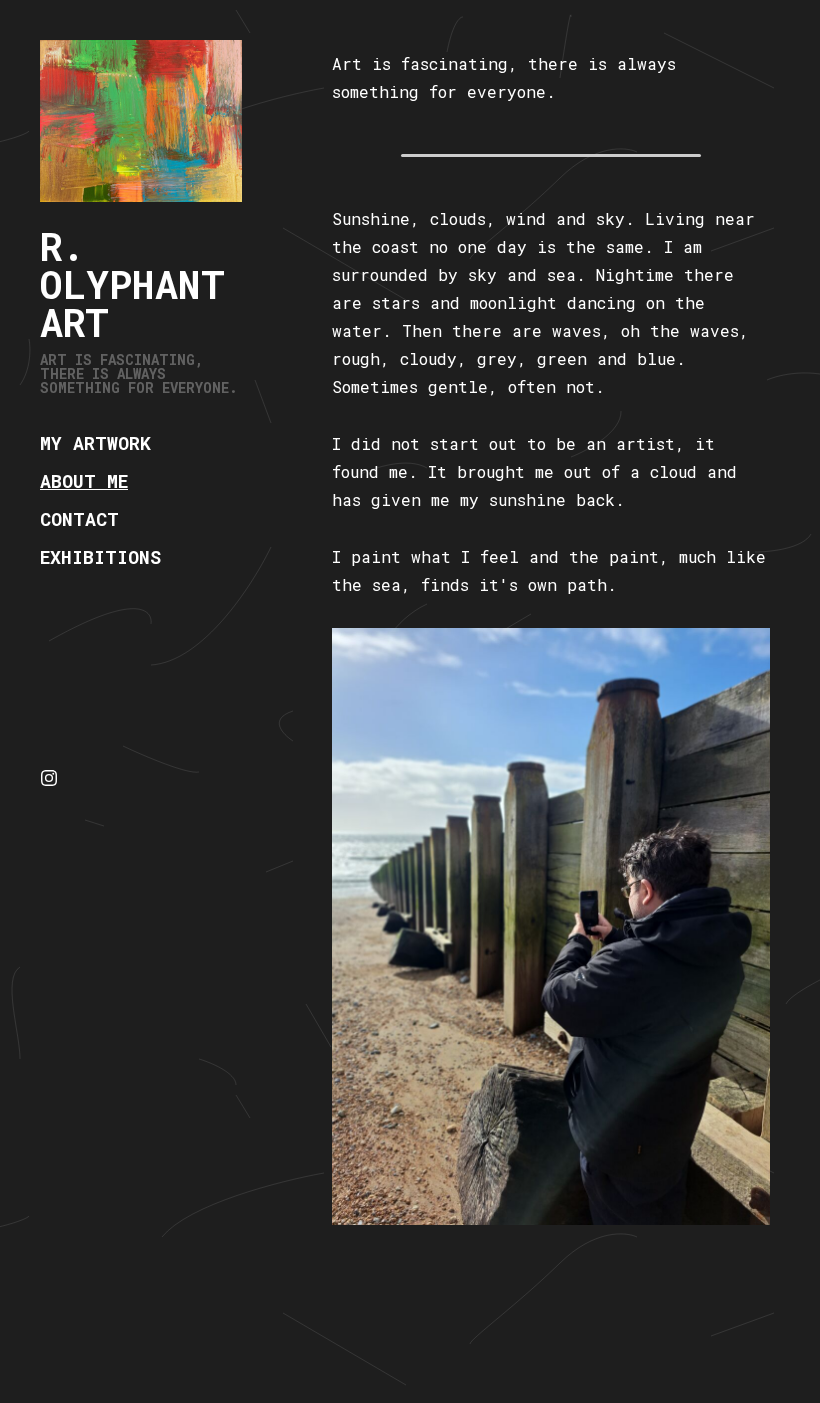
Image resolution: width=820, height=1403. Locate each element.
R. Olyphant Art (132, 284)
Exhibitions (100, 557)
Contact (79, 519)
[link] (141, 121)
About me (84, 481)
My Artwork (95, 443)
